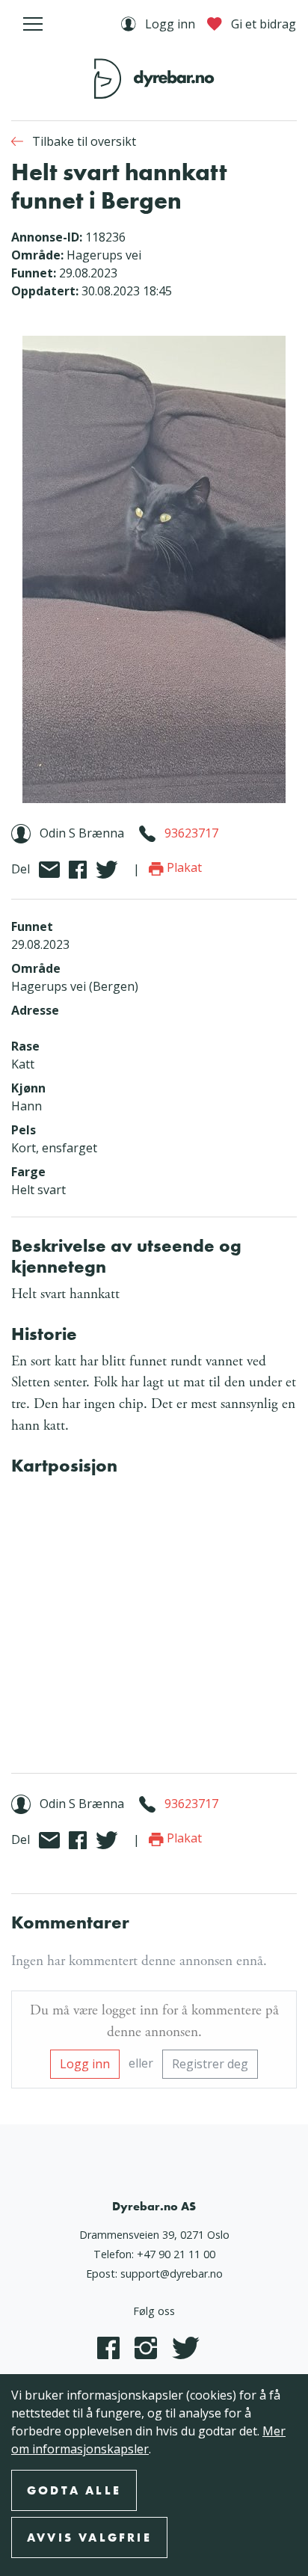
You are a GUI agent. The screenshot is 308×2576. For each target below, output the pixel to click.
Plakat (183, 867)
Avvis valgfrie (89, 2537)
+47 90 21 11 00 (176, 2254)
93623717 (191, 833)
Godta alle (74, 2490)
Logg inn (85, 2064)
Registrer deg (210, 2064)
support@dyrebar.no (172, 2274)
